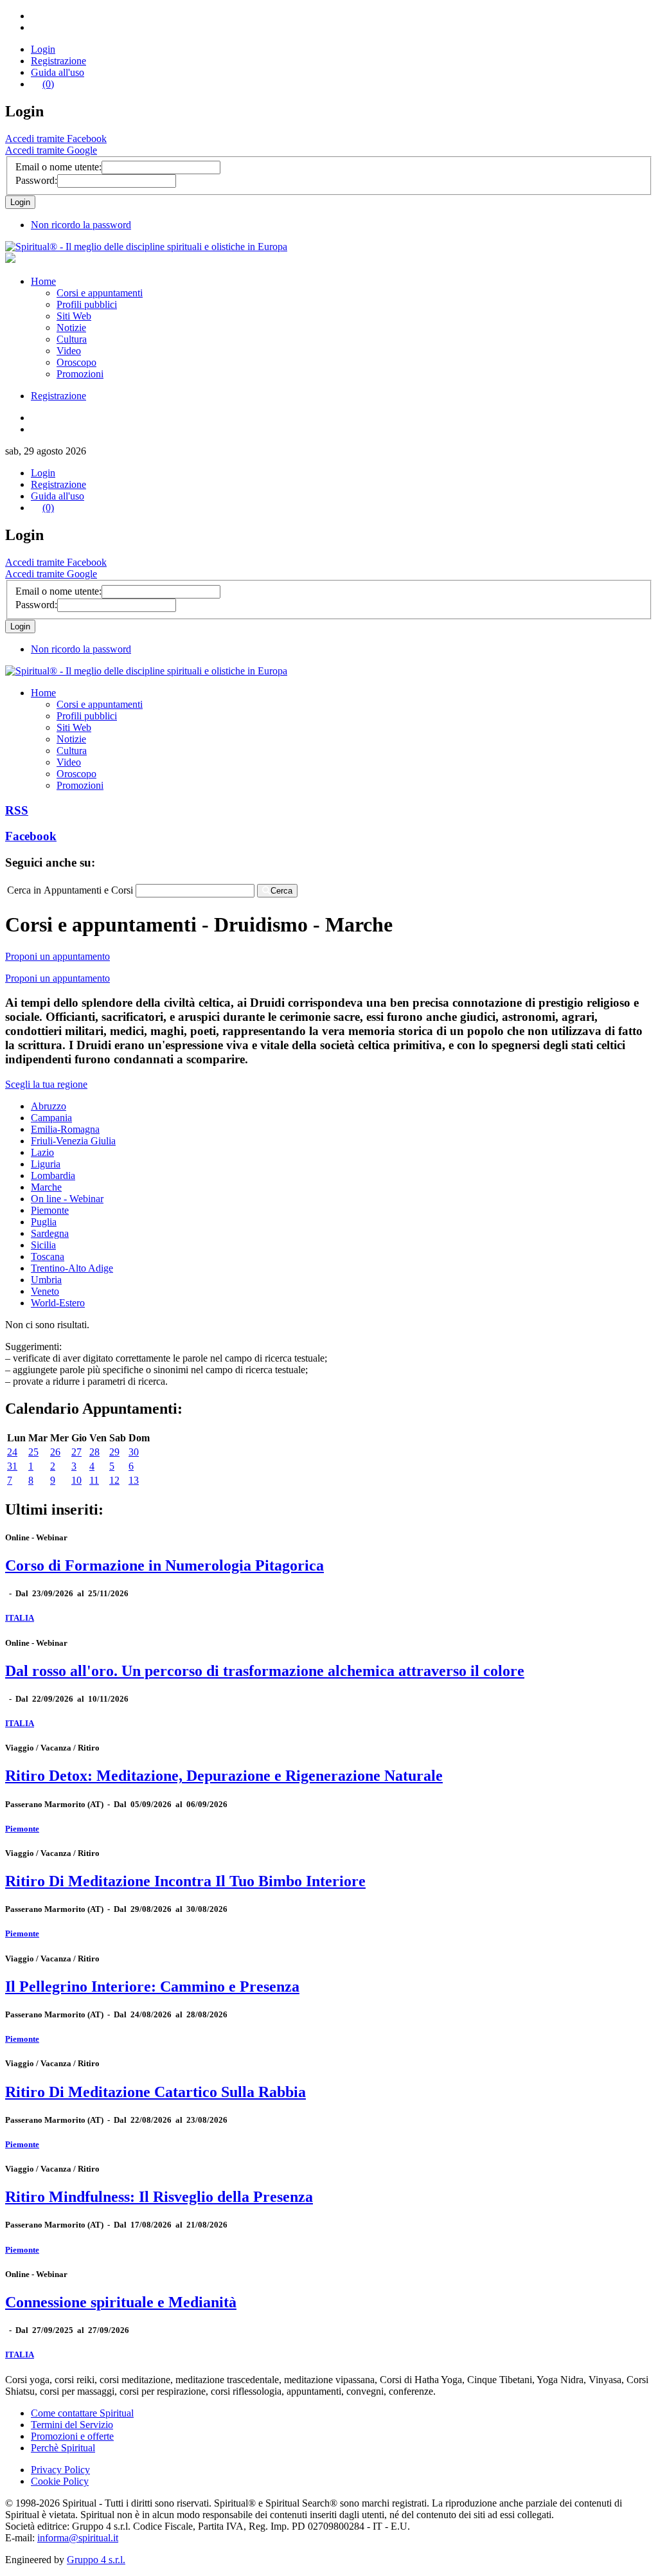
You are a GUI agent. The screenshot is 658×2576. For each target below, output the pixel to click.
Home (43, 281)
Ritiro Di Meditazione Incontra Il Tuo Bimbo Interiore (185, 1881)
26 (55, 1452)
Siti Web (74, 316)
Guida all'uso (58, 72)
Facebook (31, 836)
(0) (48, 84)
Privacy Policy (60, 2470)
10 (76, 1480)
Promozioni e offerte (72, 2436)
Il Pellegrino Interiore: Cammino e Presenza (152, 1986)
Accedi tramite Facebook (56, 139)
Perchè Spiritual (63, 2448)
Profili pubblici (87, 304)
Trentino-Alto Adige (72, 1268)
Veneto (45, 1291)
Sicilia (43, 1245)
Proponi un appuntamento (58, 956)
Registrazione (58, 61)
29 (114, 1452)
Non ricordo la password (81, 225)
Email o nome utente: (58, 167)
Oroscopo (76, 362)
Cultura (72, 339)
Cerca (281, 891)
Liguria (46, 1164)
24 (12, 1452)
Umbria (46, 1280)
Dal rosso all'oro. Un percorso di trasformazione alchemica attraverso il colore (265, 1671)
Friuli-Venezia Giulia (73, 1141)
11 (94, 1480)
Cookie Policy (60, 2481)
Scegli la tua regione (46, 1084)
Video (69, 351)
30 (134, 1452)
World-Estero (58, 1303)
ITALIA (20, 1618)
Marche (46, 1187)
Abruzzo (49, 1106)
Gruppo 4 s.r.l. (96, 2560)
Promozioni (80, 374)
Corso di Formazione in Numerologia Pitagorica (164, 1565)
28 (94, 1452)
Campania (51, 1118)
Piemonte (50, 1210)
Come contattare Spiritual (82, 2413)
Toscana (48, 1256)
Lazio (42, 1152)
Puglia (44, 1222)
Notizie (71, 328)
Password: (36, 180)
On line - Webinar (67, 1199)
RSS (17, 810)
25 (33, 1452)
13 (134, 1480)
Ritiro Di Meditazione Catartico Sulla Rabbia (156, 2092)
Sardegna (50, 1233)
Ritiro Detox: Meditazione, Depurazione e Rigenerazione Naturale (224, 1776)
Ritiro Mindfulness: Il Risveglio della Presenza (159, 2197)
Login (43, 49)
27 (76, 1452)
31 (12, 1466)
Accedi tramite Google (51, 150)
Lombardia (53, 1175)
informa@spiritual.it (78, 2538)
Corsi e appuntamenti (100, 293)
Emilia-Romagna (65, 1129)
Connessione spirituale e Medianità (121, 2302)
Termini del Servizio (72, 2425)
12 (114, 1480)
